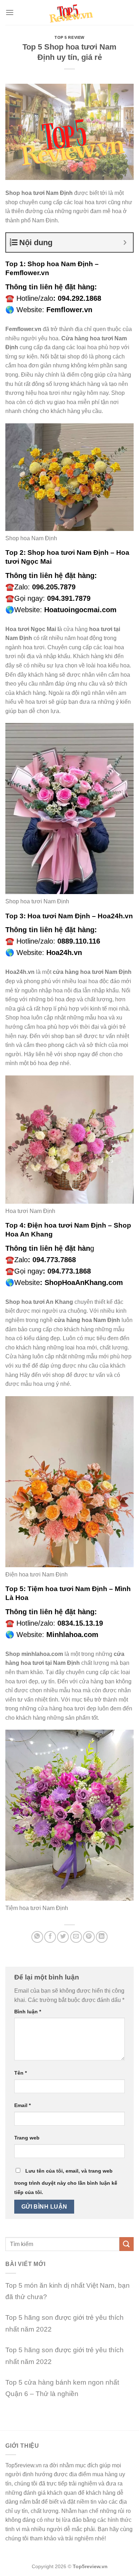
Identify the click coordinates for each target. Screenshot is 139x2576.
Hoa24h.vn (64, 953)
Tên (20, 2073)
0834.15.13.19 (80, 1623)
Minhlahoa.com (72, 1635)
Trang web (27, 2138)
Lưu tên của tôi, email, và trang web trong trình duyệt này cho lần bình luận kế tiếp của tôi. (66, 2182)
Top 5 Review (69, 37)
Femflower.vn (69, 310)
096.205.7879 (54, 587)
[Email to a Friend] (76, 1937)
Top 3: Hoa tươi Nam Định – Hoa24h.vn (69, 916)
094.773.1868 (69, 1271)
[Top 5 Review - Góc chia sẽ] (70, 12)
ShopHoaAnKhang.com (84, 1282)
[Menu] (10, 12)
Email (22, 2105)
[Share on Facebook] (50, 1937)
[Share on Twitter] (63, 1937)
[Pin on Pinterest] (89, 1937)
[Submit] (127, 2244)
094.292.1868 (79, 298)
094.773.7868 (54, 1260)
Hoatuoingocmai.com (80, 610)
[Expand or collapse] (125, 242)
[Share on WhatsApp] (37, 1937)
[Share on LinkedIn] (102, 1937)
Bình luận (28, 2012)
